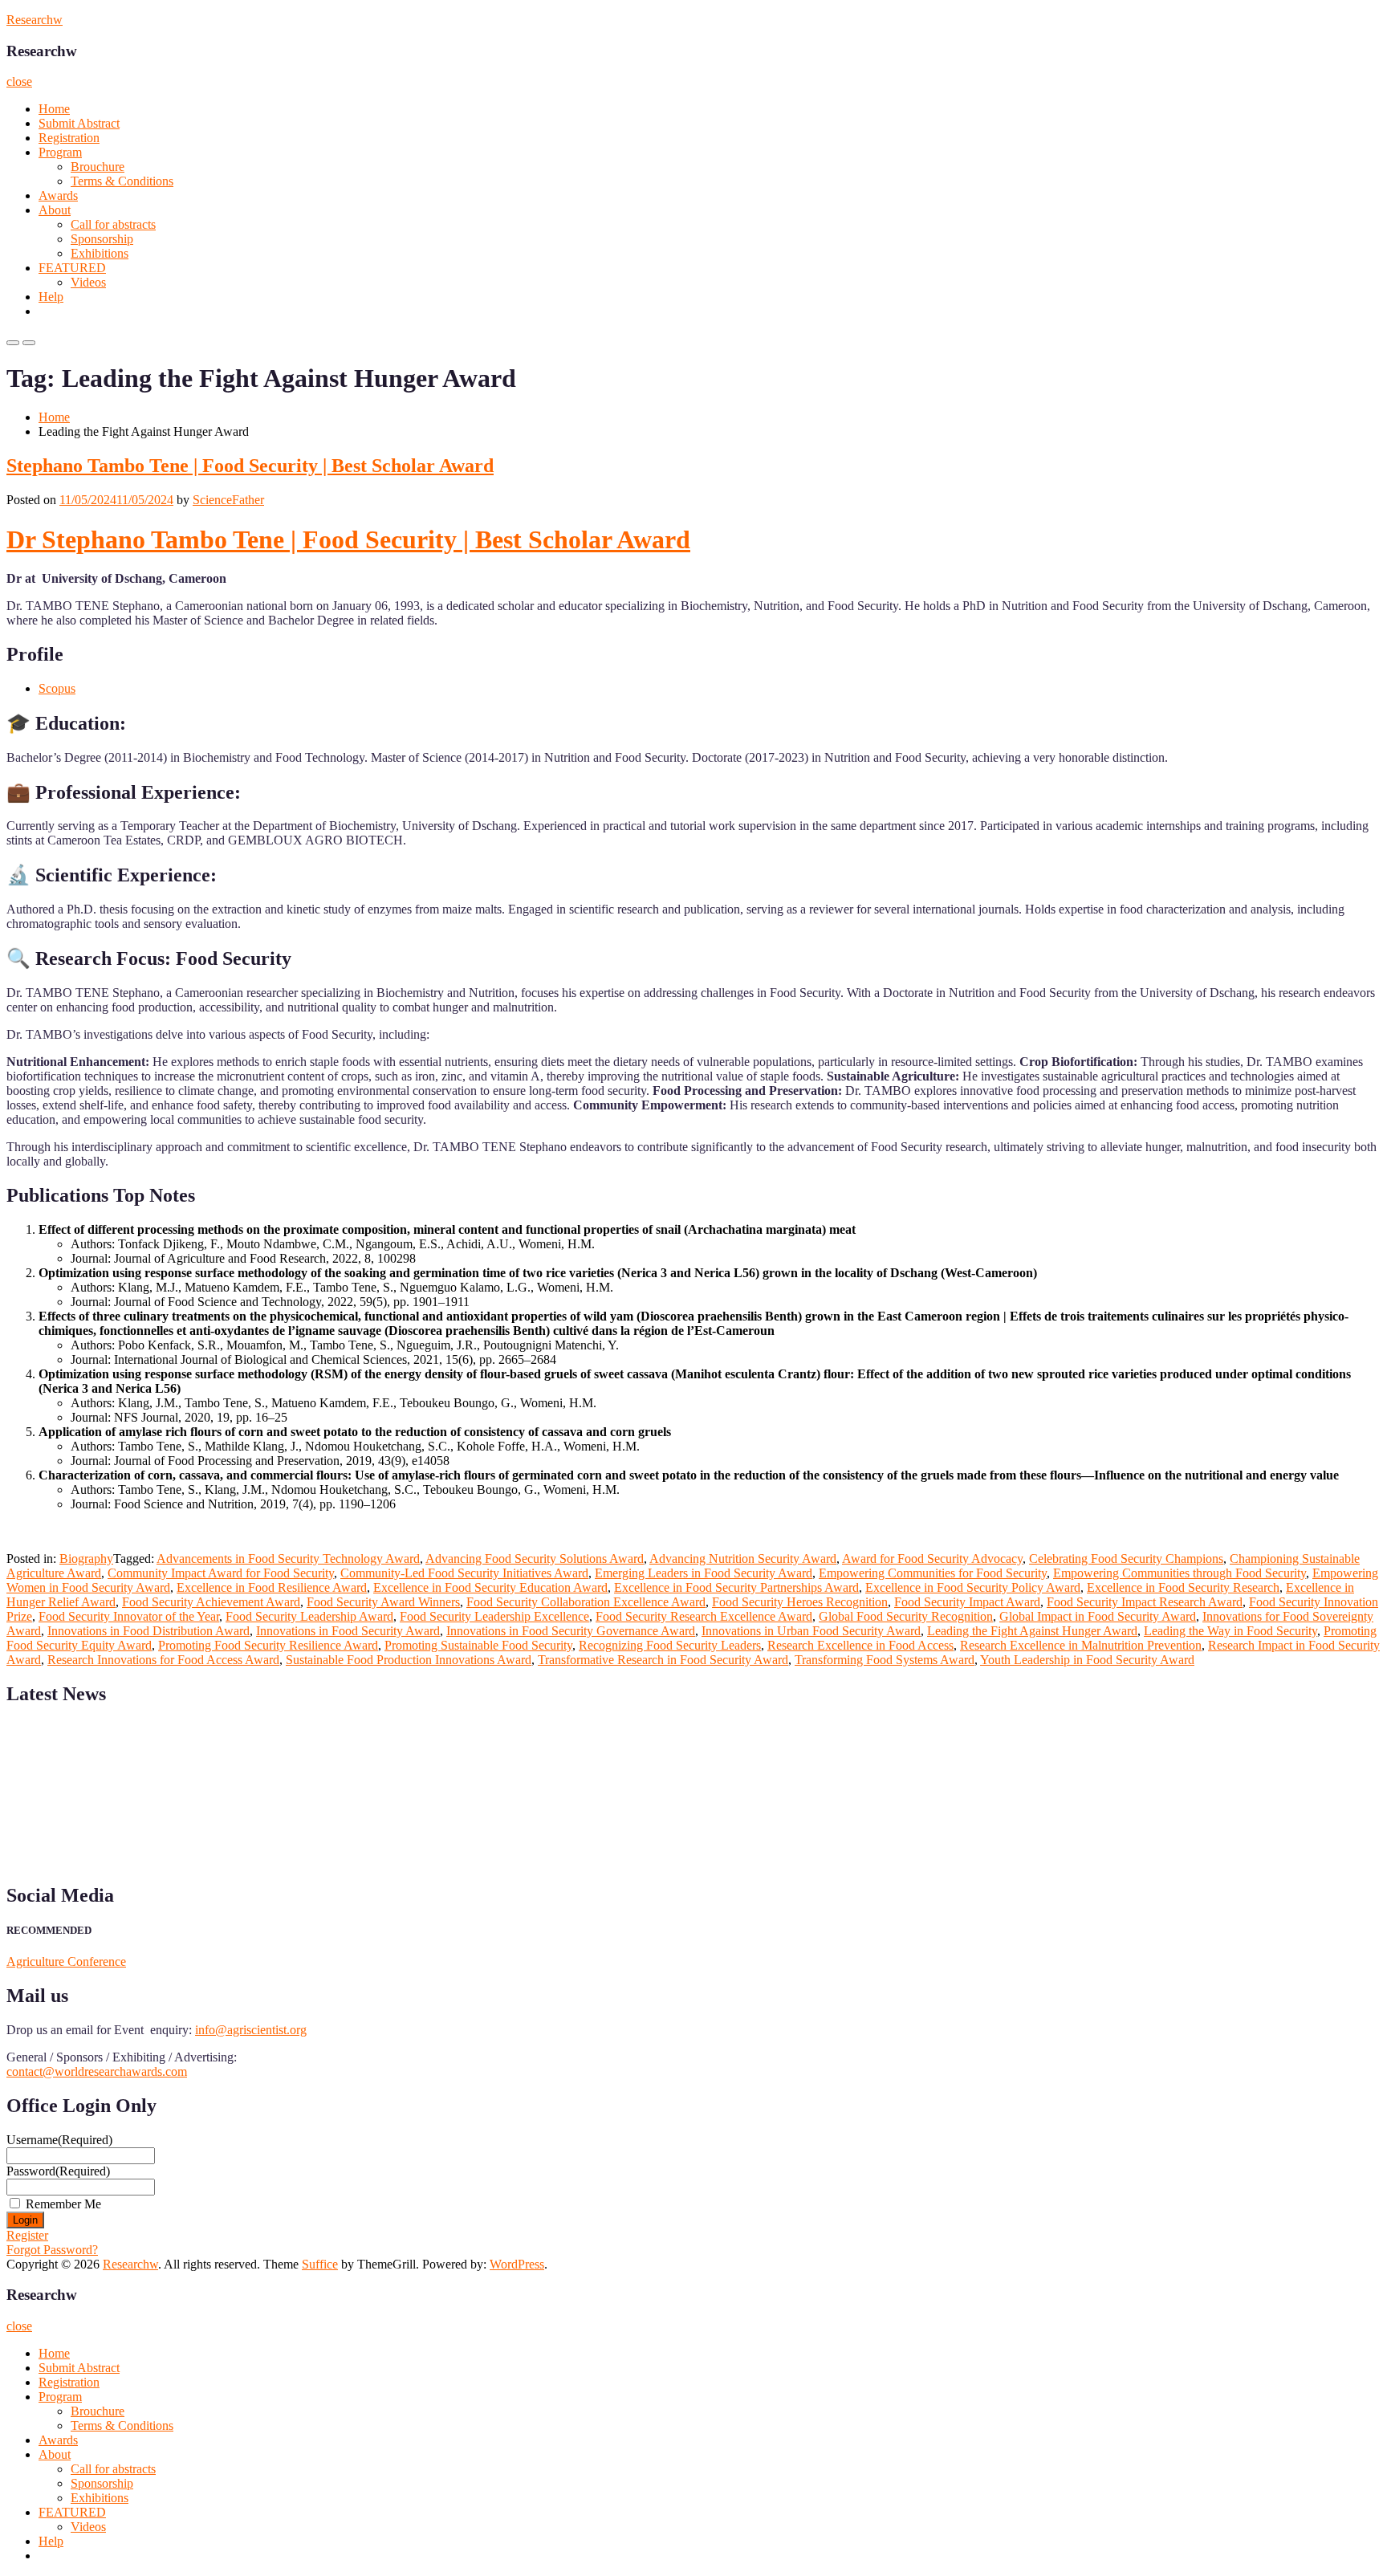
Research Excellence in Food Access (860, 1645)
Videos (88, 282)
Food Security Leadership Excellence (494, 1616)
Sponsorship (102, 239)
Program (60, 152)
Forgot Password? (52, 2250)
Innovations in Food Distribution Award (148, 1631)
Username (59, 2140)
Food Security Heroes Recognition (800, 1602)
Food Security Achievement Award (211, 1602)
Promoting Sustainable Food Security (478, 1645)
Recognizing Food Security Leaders (670, 1645)
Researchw (35, 20)
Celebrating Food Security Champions (1126, 1559)
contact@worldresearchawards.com (97, 2071)
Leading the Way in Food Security (1230, 1631)
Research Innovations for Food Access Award (163, 1660)
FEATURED (72, 268)
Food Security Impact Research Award (1145, 1602)
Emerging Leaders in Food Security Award (704, 1573)
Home (54, 109)
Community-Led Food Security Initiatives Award (464, 1573)
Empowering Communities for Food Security (933, 1573)
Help (51, 297)
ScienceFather (228, 500)
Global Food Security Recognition (906, 1616)
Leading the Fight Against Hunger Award (1032, 1631)
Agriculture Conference (66, 1962)
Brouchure (98, 167)
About (55, 210)
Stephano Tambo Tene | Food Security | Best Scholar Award (250, 466)
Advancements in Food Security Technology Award (288, 1559)
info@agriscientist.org (251, 2030)
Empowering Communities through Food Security (1180, 1573)
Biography (86, 1559)
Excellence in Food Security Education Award (490, 1587)
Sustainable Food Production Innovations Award (409, 1660)
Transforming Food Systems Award (885, 1660)
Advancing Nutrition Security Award (743, 1559)
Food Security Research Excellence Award (704, 1616)
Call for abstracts (113, 224)
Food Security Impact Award (967, 1602)
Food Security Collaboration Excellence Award (586, 1602)
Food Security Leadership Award (309, 1616)
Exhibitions (100, 253)
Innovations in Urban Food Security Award (811, 1631)
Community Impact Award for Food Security (221, 1573)
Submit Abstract (79, 123)
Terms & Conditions (122, 181)
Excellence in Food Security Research (1183, 1587)
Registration (69, 138)
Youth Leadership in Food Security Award (1087, 1660)
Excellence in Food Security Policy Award (973, 1587)
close (19, 81)
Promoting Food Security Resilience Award (268, 1645)
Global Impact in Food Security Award (1098, 1616)
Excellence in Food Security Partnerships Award (736, 1587)
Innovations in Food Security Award (348, 1631)
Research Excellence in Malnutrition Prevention (1081, 1645)
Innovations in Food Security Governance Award (571, 1631)
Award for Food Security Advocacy (932, 1559)
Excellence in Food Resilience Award (272, 1587)
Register (27, 2235)
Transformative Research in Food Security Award (663, 1660)
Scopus (57, 688)
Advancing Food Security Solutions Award (535, 1559)
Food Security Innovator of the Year (129, 1616)
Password (58, 2171)
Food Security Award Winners (383, 1602)
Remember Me (63, 2204)
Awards (58, 195)
